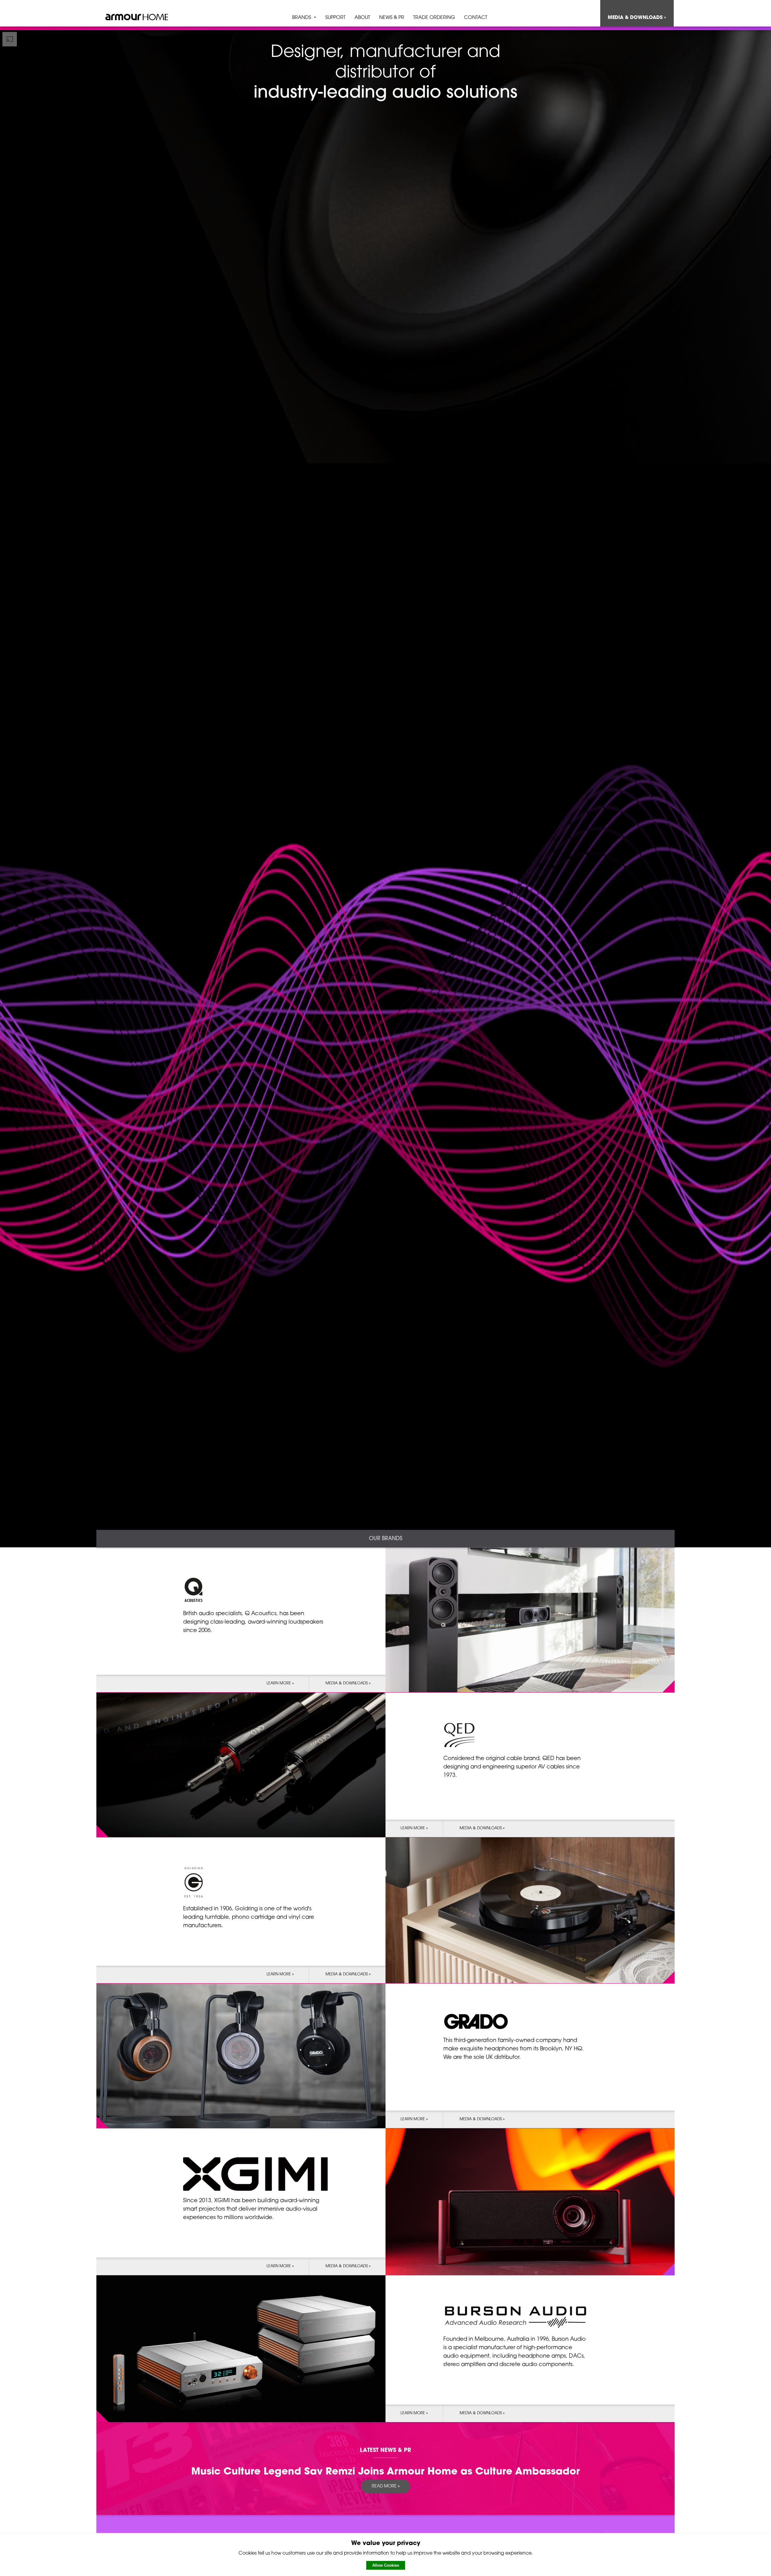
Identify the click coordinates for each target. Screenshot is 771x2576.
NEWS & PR (392, 18)
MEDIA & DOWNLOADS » (637, 18)
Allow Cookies (386, 2565)
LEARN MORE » (280, 1683)
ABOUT (362, 18)
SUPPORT (335, 18)
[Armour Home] (137, 18)
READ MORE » (386, 2486)
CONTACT (476, 18)
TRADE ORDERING (434, 18)
